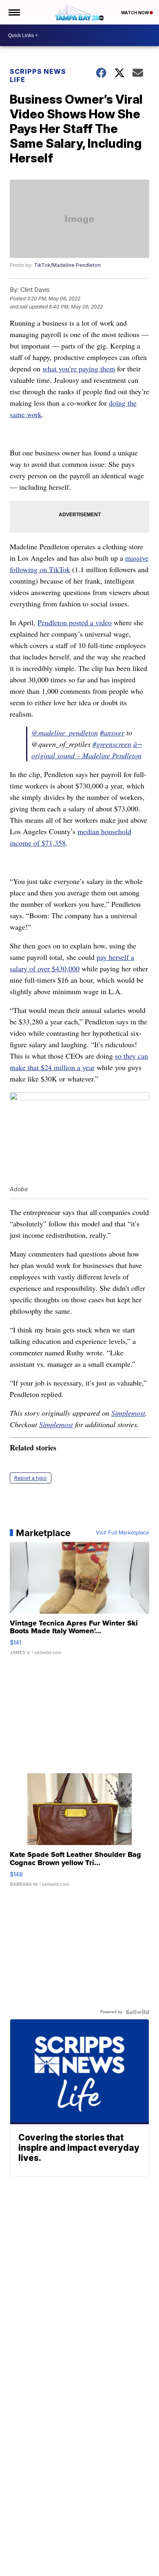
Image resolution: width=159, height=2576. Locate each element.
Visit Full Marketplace (123, 1533)
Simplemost (128, 1413)
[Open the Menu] (14, 12)
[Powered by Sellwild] (137, 2012)
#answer (112, 733)
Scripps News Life (38, 76)
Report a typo (31, 1478)
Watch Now (135, 13)
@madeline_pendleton (65, 733)
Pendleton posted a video (75, 622)
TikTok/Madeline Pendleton (67, 265)
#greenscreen (112, 744)
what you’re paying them (79, 369)
